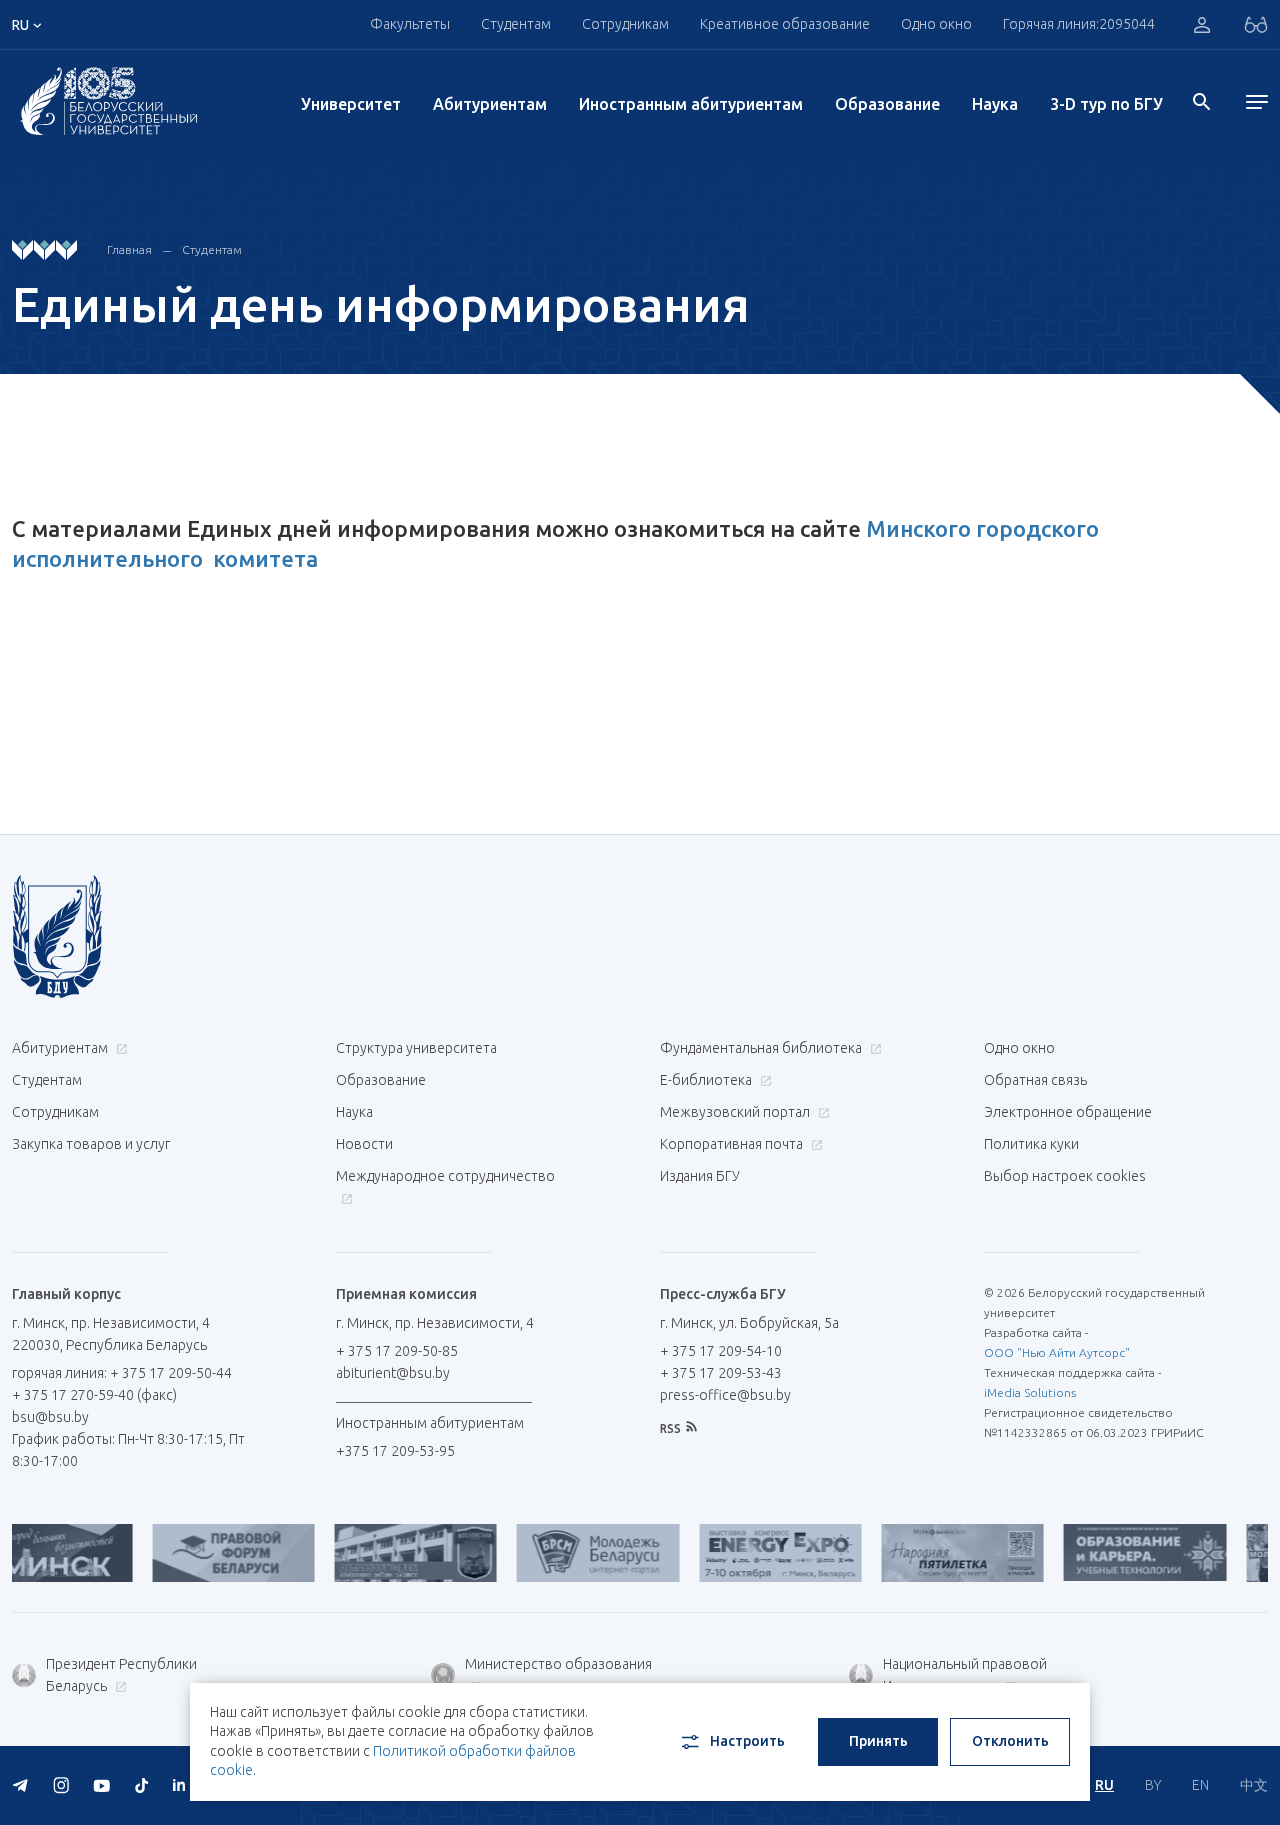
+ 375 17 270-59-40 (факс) (94, 1395)
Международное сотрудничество (445, 1176)
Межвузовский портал (736, 1112)
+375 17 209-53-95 (395, 1451)
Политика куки (1031, 1144)
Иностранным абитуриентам (691, 104)
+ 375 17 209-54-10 (721, 1351)
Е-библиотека (707, 1080)
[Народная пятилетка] (923, 1553)
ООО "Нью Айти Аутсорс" (1057, 1352)
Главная (129, 249)
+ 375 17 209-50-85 (397, 1351)
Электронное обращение (1068, 1112)
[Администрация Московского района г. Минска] (376, 1553)
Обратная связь (1035, 1080)
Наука (995, 104)
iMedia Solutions (1030, 1392)
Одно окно (936, 24)
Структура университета (416, 1048)
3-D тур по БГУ (1106, 104)
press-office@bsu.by (725, 1395)
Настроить (747, 1741)
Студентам (212, 249)
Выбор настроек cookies (1065, 1176)
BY (1153, 1785)
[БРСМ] (559, 1553)
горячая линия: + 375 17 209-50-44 (122, 1373)
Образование (887, 104)
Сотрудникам (55, 1112)
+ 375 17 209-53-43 (721, 1373)
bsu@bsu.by (50, 1417)
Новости (364, 1144)
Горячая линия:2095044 (1079, 24)
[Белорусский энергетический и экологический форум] (741, 1553)
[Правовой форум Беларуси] (194, 1553)
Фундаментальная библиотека (762, 1048)
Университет (351, 104)
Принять (878, 1741)
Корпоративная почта (733, 1144)
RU (1104, 1785)
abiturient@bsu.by (393, 1373)
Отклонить (1010, 1741)
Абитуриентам (490, 104)
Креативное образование (785, 24)
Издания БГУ (700, 1176)
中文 (1254, 1785)
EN (1200, 1785)
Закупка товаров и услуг (91, 1144)
